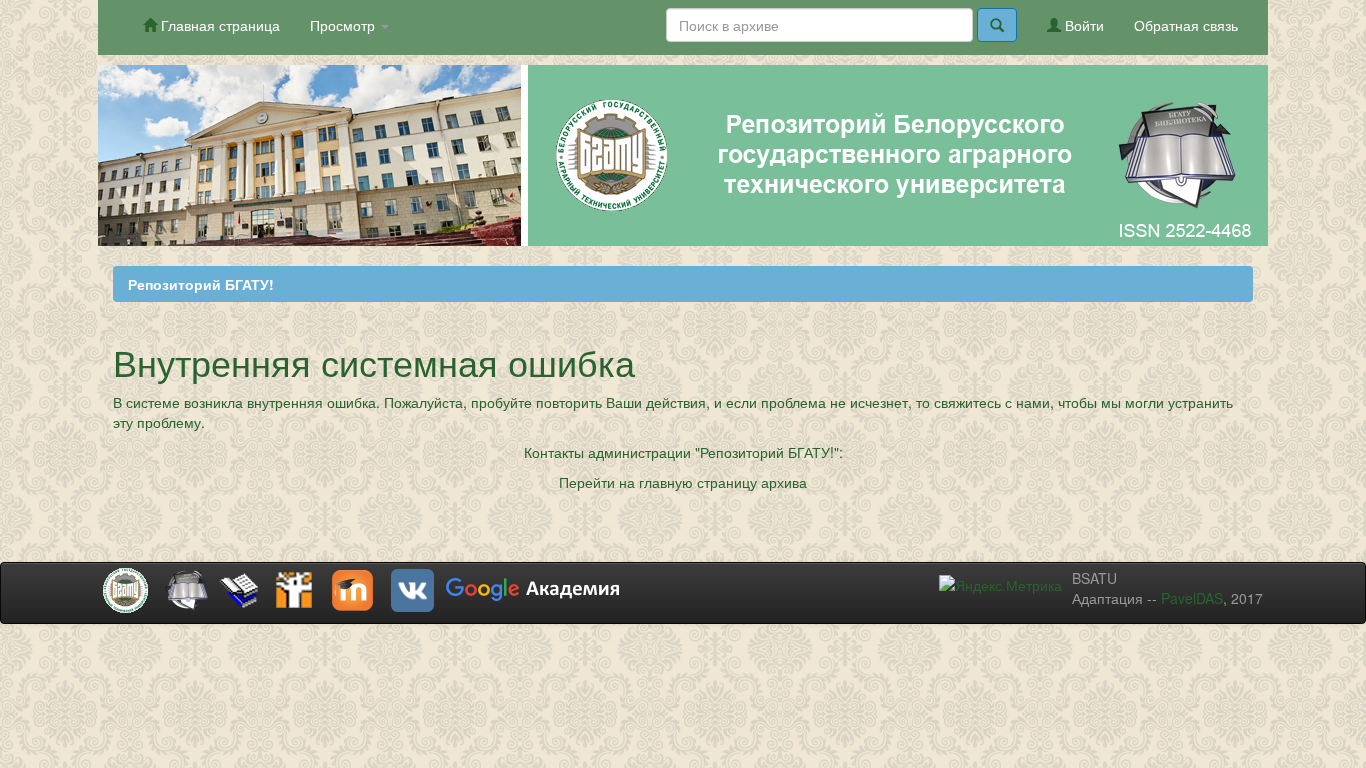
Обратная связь (1186, 25)
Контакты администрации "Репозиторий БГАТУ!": (683, 452)
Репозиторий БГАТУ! (201, 284)
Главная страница (218, 25)
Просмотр (344, 25)
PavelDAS (1192, 598)
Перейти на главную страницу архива (683, 482)
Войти (1082, 25)
